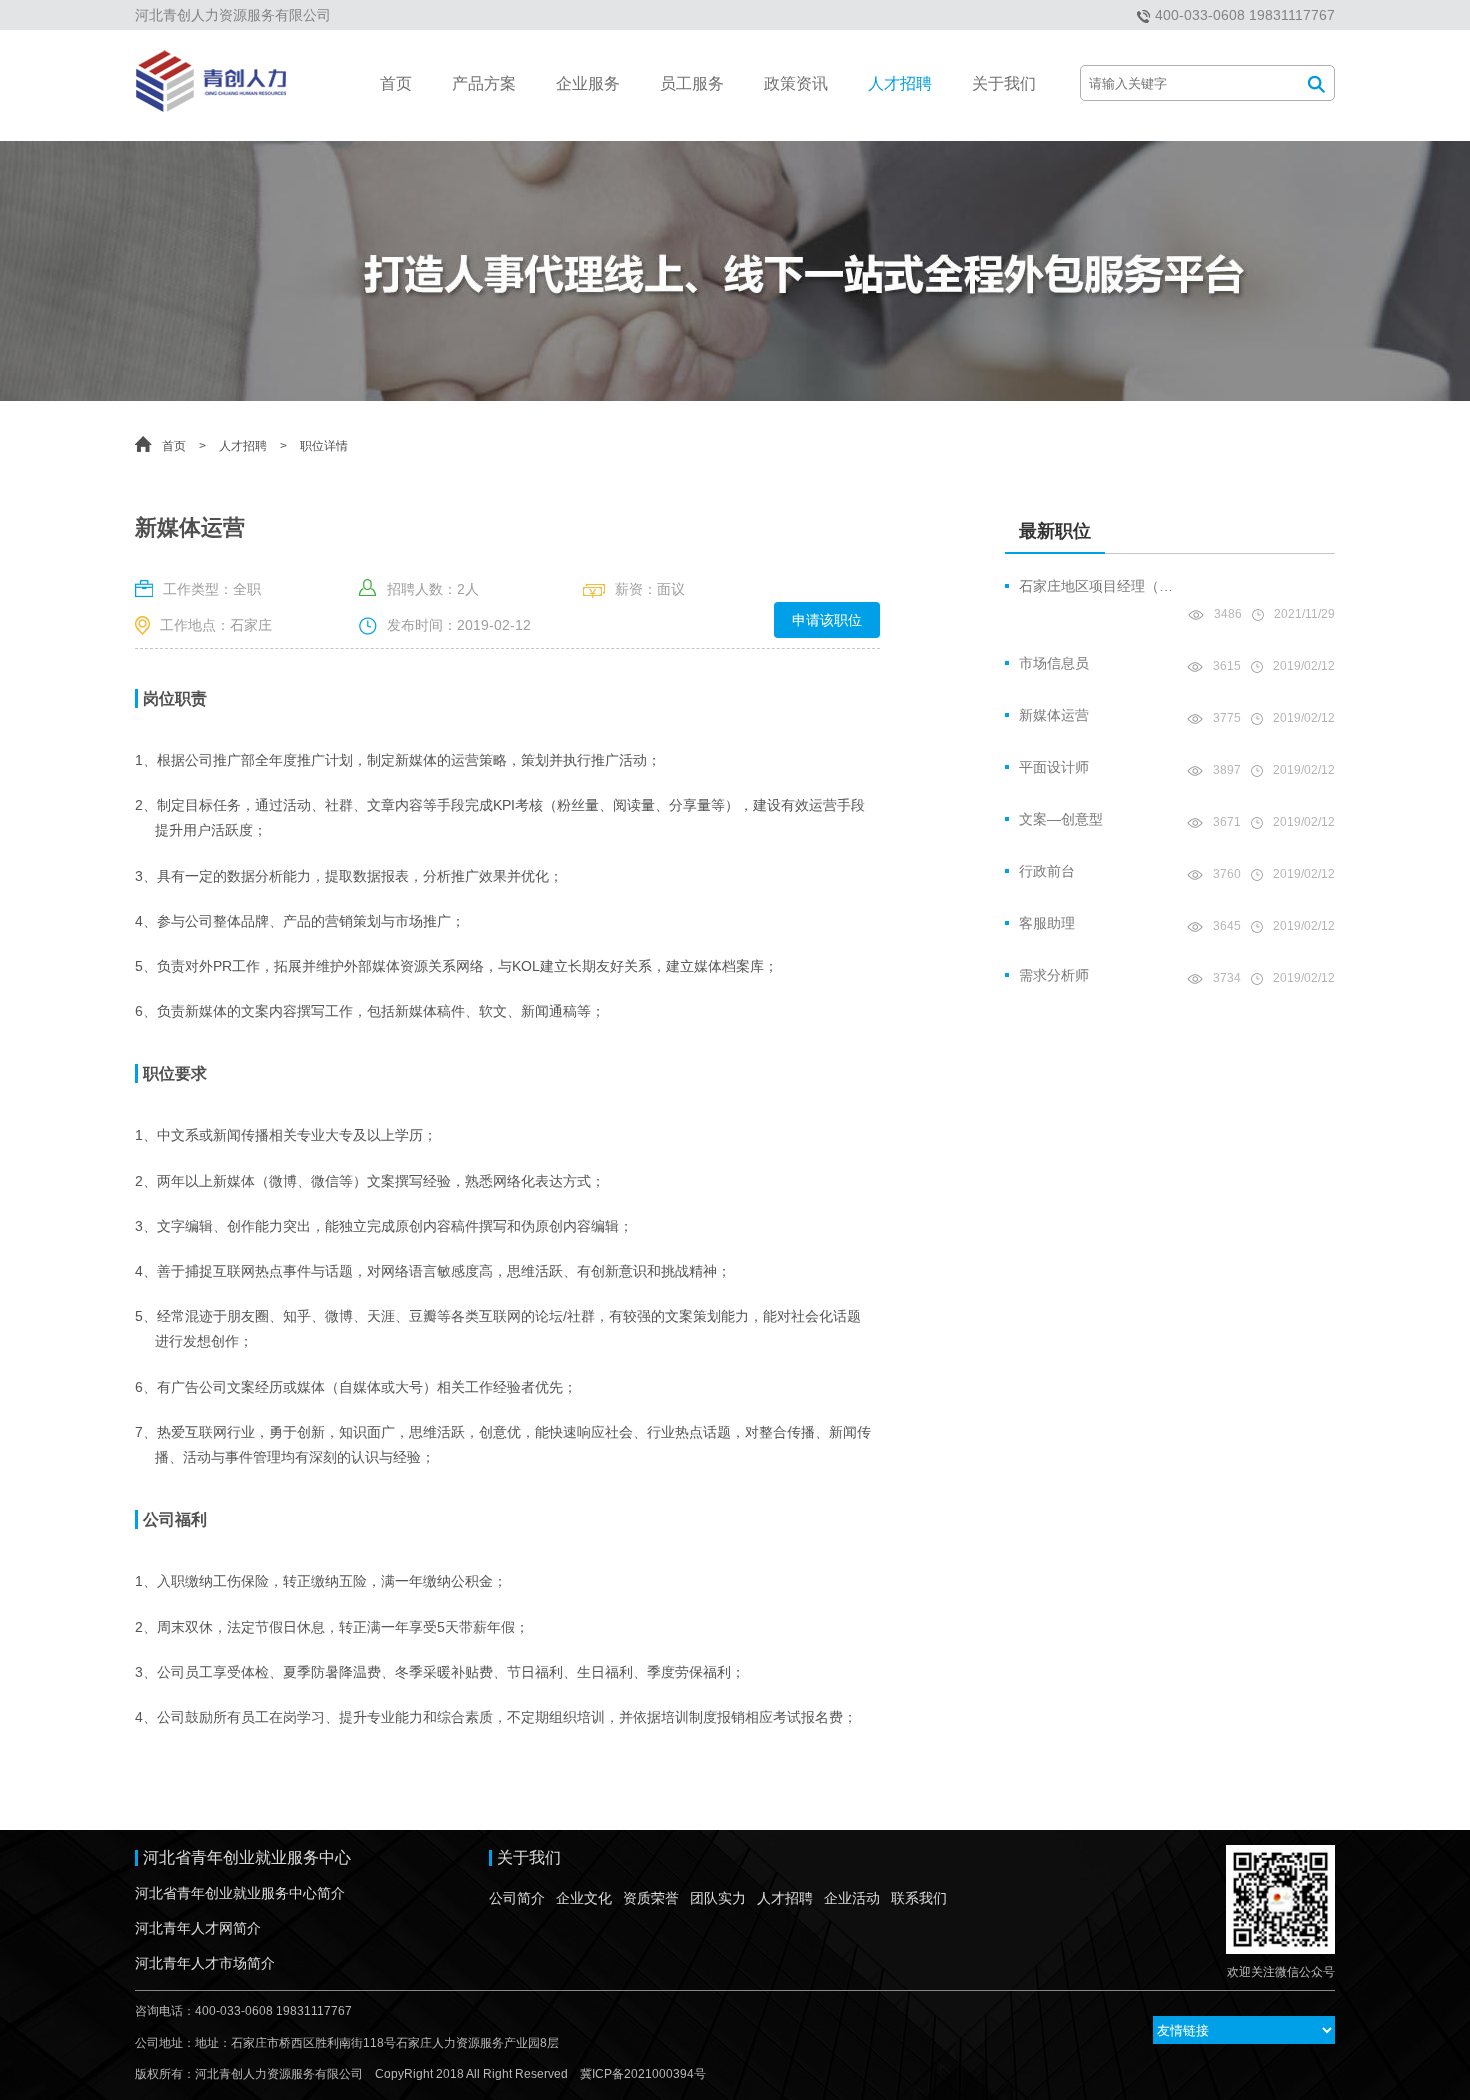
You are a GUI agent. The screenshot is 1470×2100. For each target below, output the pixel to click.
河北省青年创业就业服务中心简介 (240, 1893)
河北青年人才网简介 (198, 1928)
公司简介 (517, 1898)
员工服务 (692, 83)
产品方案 (484, 83)
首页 (396, 83)
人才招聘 (900, 83)
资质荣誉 (651, 1898)
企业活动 (852, 1898)
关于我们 (1004, 83)
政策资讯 (796, 83)
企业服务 (588, 83)
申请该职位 (827, 620)
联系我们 (919, 1898)
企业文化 (584, 1898)
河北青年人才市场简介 (205, 1963)
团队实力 (718, 1898)
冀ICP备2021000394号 (643, 2074)
